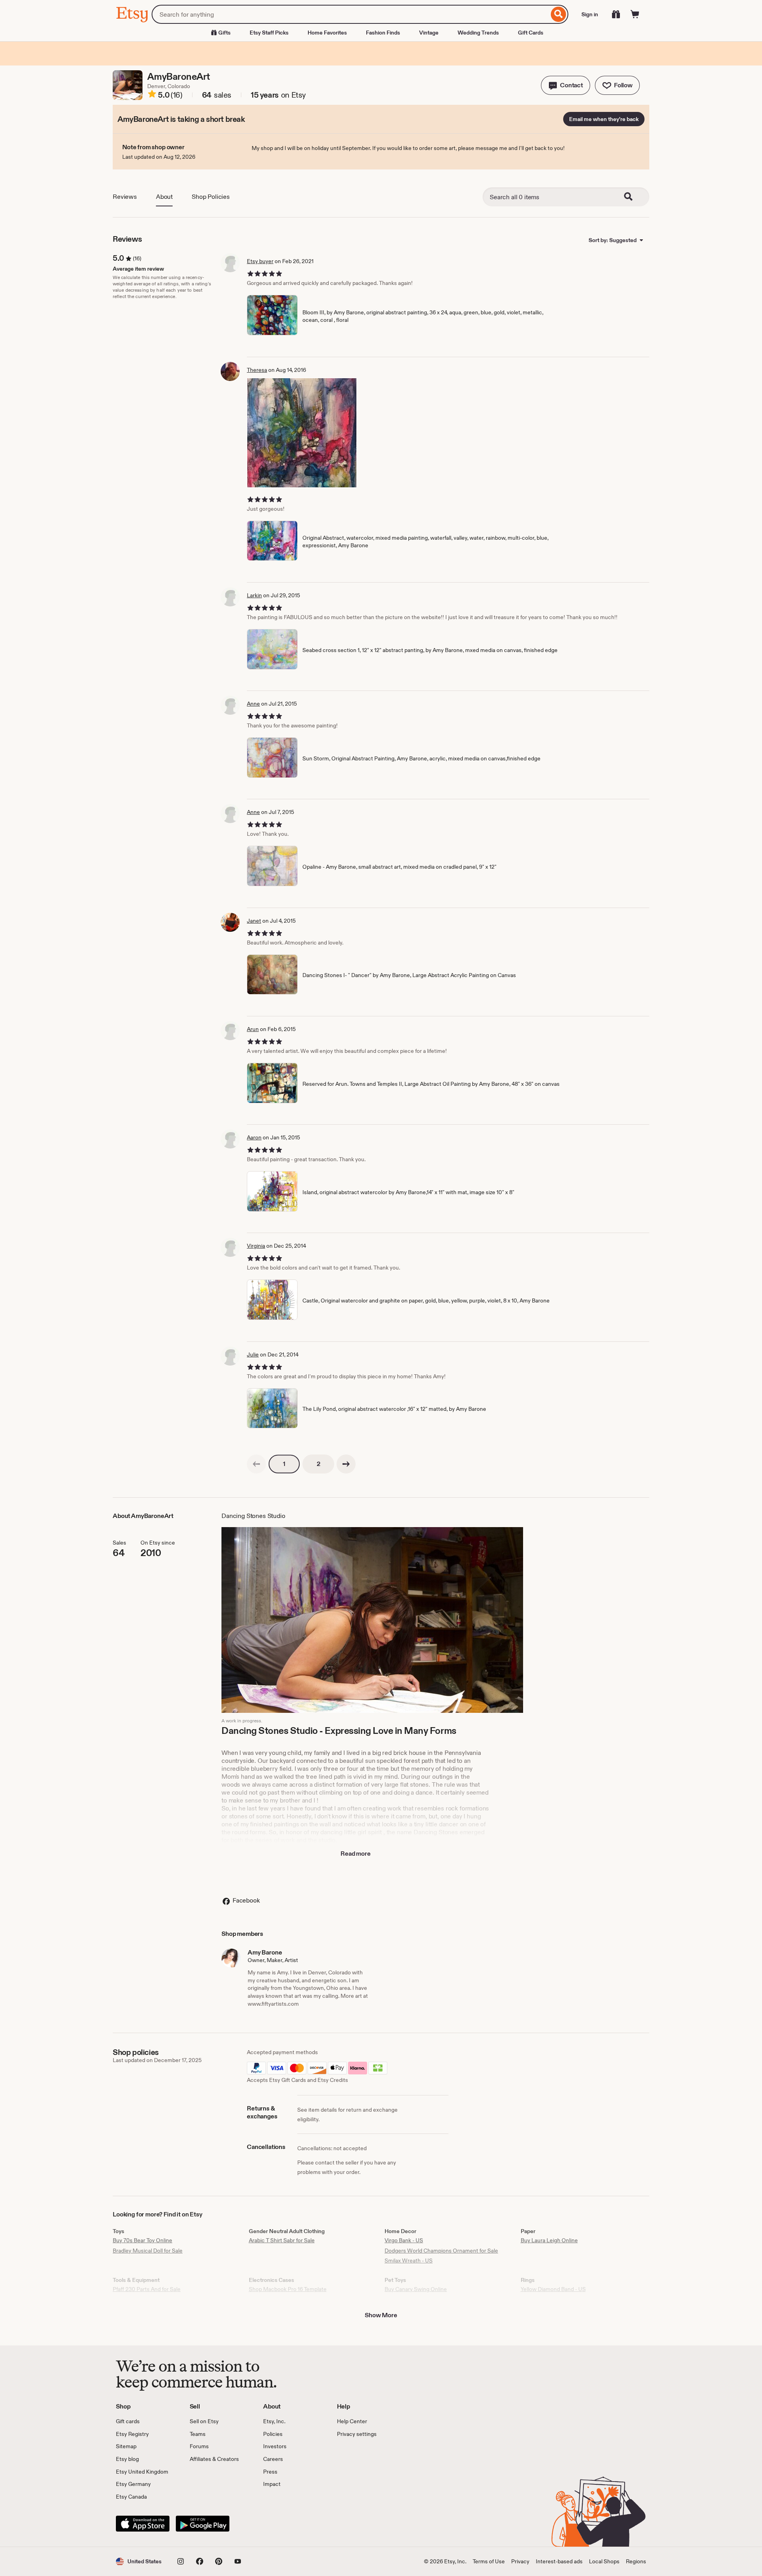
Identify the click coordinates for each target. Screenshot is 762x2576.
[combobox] (350, 14)
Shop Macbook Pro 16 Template (288, 2289)
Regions (636, 2561)
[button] (566, 85)
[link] (256, 1464)
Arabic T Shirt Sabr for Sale (282, 2240)
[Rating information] (152, 95)
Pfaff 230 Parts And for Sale (147, 2289)
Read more (356, 1854)
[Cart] (635, 14)
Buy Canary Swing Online (416, 2289)
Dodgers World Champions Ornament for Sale (441, 2251)
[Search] (559, 14)
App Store (143, 2524)
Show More (381, 2315)
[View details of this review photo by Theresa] (302, 433)
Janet (254, 921)
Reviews (125, 197)
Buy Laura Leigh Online (549, 2240)
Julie (253, 1354)
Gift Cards (531, 33)
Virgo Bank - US (404, 2240)
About (164, 197)
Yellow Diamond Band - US (553, 2289)
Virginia (256, 1246)
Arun (253, 1029)
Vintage (429, 33)
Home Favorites (327, 33)
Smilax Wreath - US (409, 2260)
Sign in (590, 14)
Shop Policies (211, 197)
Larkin (254, 595)
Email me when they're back (604, 119)
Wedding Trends (478, 33)
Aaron (254, 1137)
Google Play (203, 2524)
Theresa (257, 370)
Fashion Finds (383, 33)
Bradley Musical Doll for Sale (148, 2251)
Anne (253, 704)
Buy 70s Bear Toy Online (142, 2240)
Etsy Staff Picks (269, 33)
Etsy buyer (260, 261)
